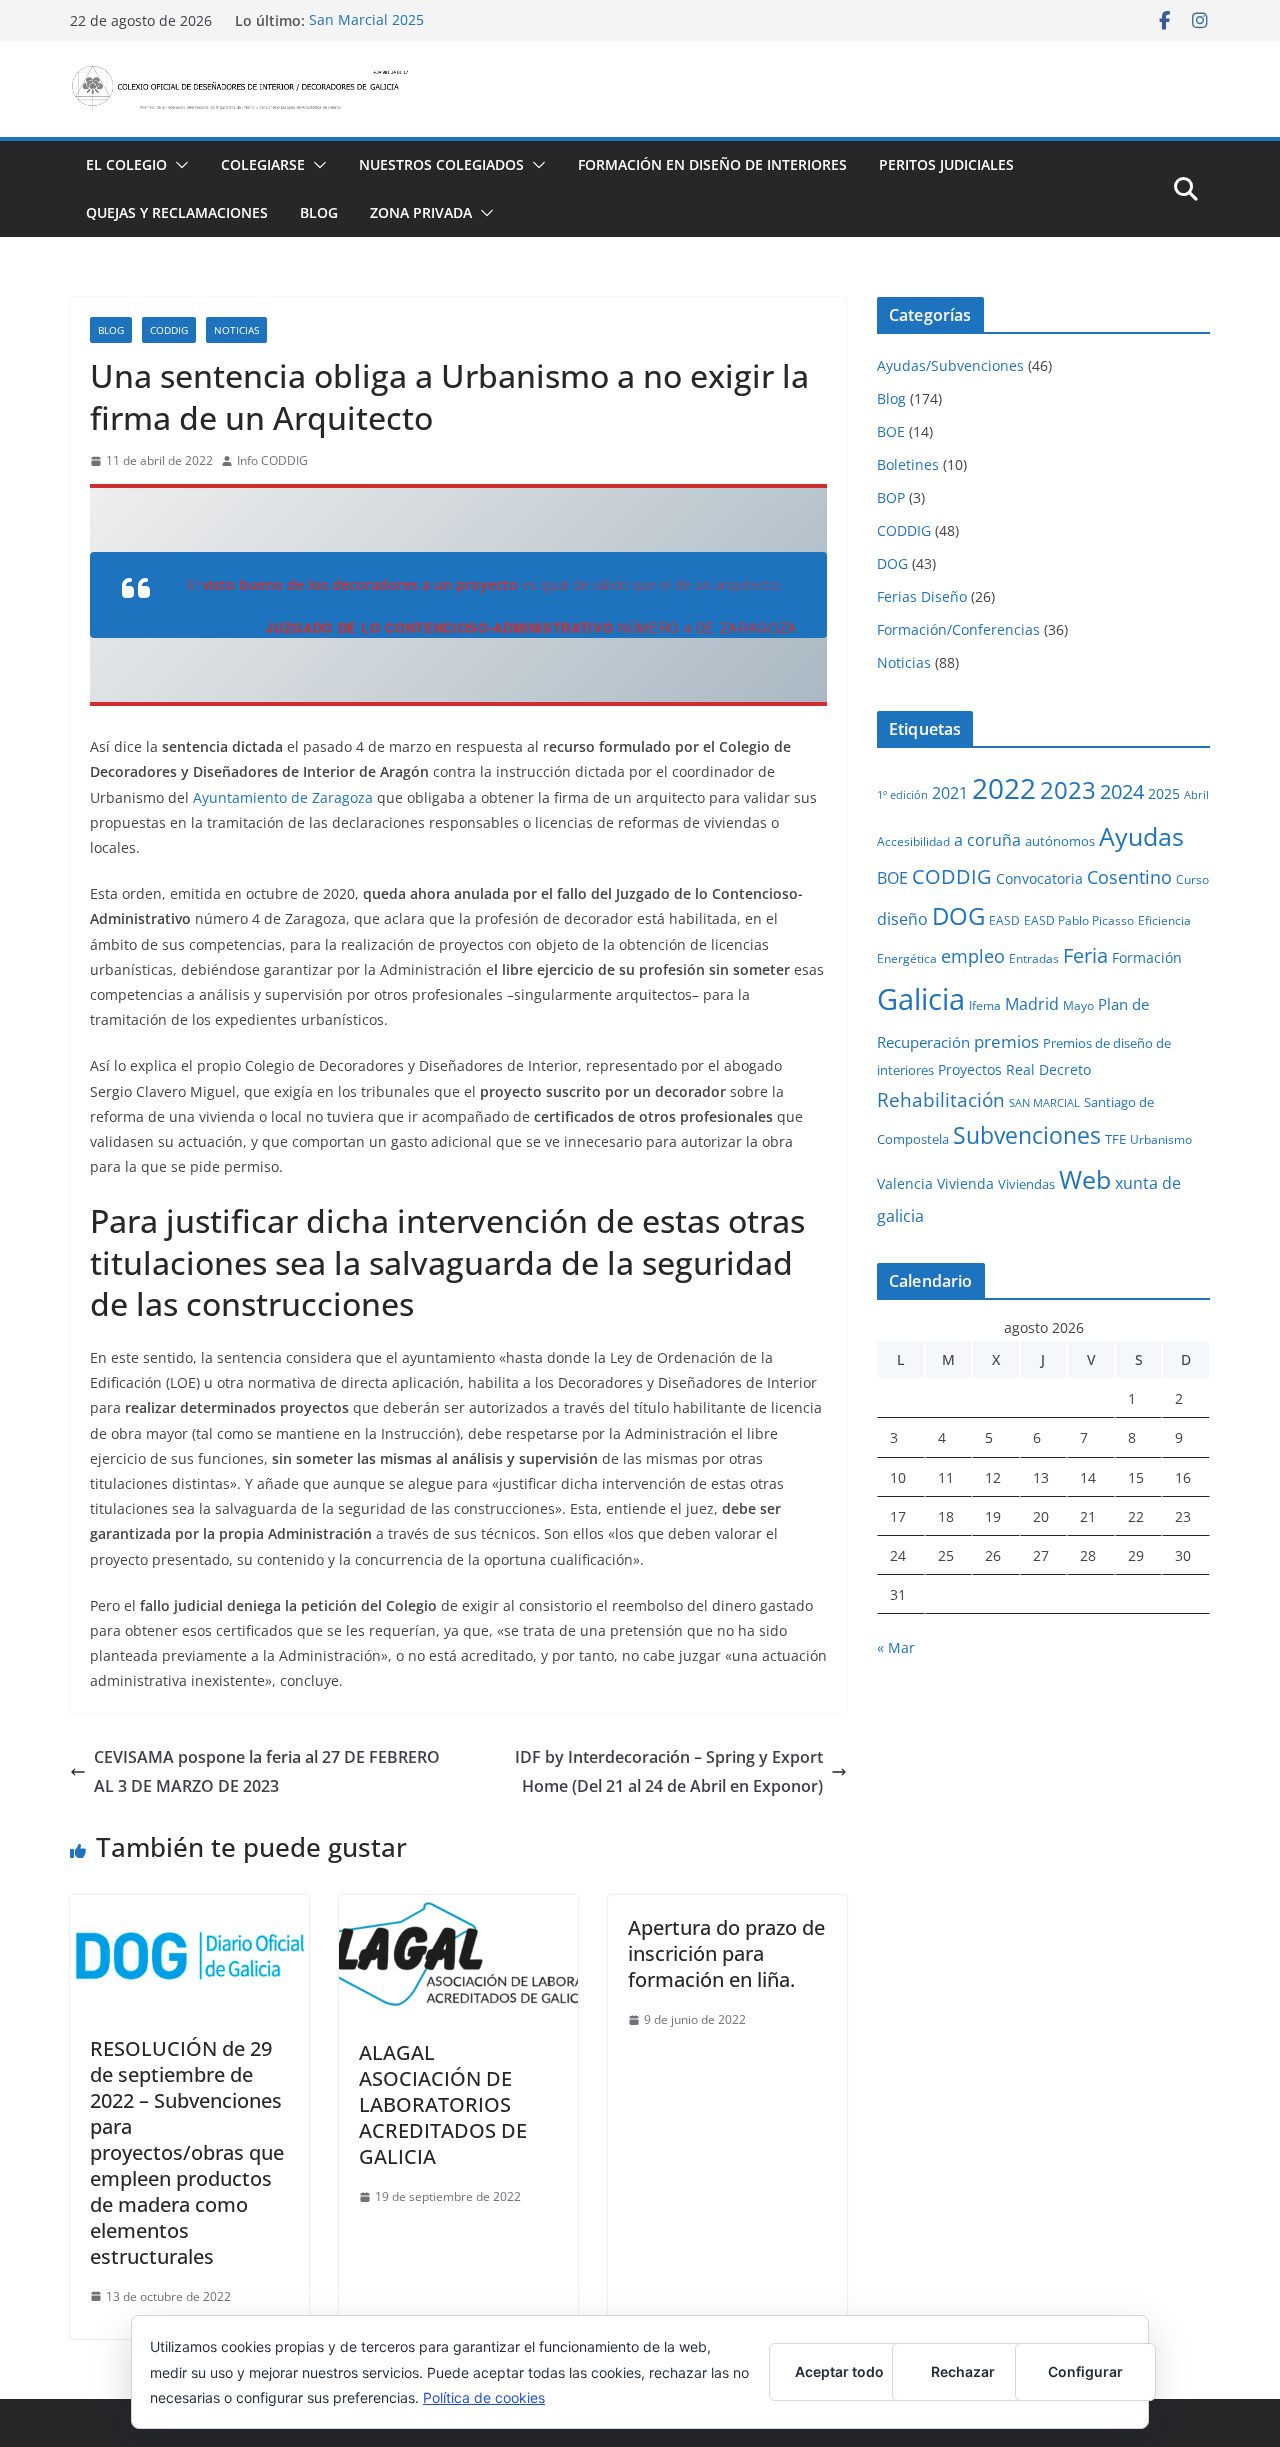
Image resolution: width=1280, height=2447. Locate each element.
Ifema (985, 1005)
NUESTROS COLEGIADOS (441, 164)
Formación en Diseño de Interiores (712, 164)
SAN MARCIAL (1044, 1103)
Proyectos (970, 1069)
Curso (1192, 879)
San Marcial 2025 (366, 20)
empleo (973, 956)
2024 (1122, 791)
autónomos (1060, 841)
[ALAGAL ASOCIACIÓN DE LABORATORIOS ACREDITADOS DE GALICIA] (458, 1909)
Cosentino (1129, 877)
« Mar (896, 1647)
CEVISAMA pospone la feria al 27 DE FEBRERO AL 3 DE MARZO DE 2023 (267, 1771)
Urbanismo (1161, 1139)
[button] (178, 165)
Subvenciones (1027, 1135)
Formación (1147, 957)
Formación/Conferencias (958, 629)
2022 (1004, 788)
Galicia (921, 999)
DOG (892, 563)
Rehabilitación (941, 1099)
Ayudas (1141, 836)
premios (1006, 1041)
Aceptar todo (839, 2371)
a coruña (987, 840)
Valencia (905, 1183)
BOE (891, 431)
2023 (1068, 789)
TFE (1115, 1139)
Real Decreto (1048, 1069)
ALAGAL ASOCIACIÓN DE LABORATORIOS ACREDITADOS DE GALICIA (443, 2104)
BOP (891, 497)
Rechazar (963, 2371)
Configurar (1085, 2371)
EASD (1004, 920)
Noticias (236, 330)
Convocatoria (1039, 878)
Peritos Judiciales (946, 164)
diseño (902, 919)
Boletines (908, 464)
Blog (319, 212)
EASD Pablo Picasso (1079, 920)
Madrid (1032, 1004)
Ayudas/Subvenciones (950, 365)
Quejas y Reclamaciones (177, 212)
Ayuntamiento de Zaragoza (281, 797)
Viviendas (1026, 1184)
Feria (1085, 955)
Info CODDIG (272, 460)
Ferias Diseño (922, 596)
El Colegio (126, 164)
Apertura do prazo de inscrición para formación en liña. (726, 1953)
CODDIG (169, 330)
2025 (1164, 793)
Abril (1196, 795)
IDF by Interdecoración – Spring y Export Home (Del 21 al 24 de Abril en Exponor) (669, 1771)
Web (1085, 1179)
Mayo (1078, 1005)
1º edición (902, 795)
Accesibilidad (913, 841)
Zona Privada (421, 212)
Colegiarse (263, 164)
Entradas (1034, 958)
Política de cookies (484, 2397)
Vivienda (965, 1183)
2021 (950, 793)
